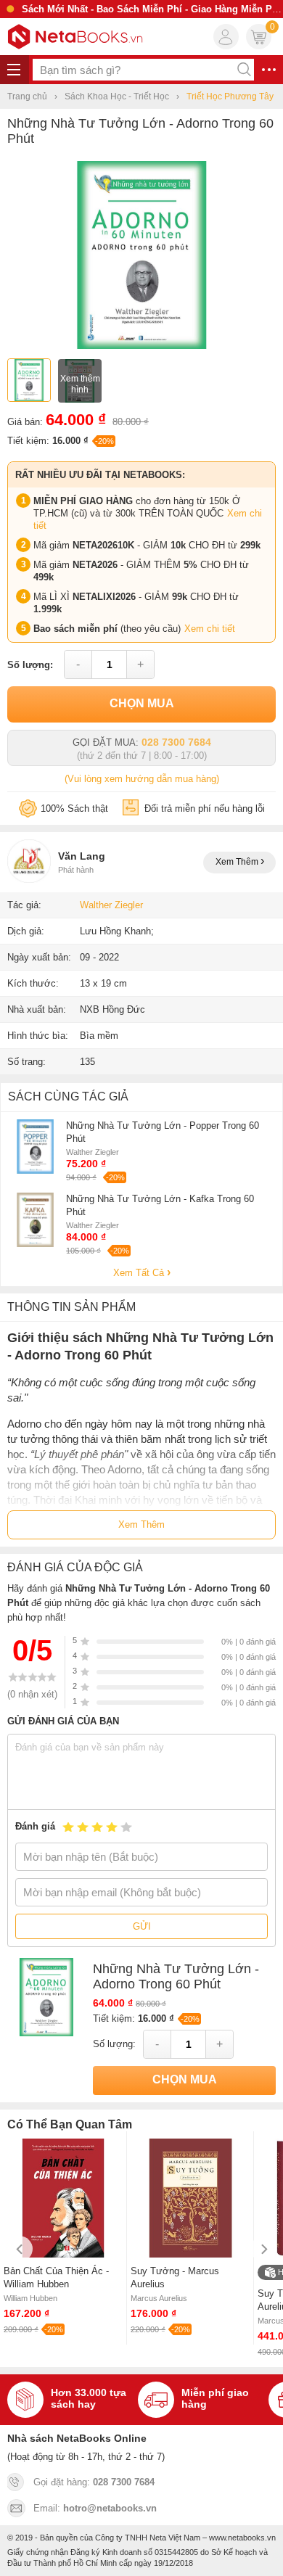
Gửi (142, 1926)
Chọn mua (142, 703)
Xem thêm (238, 862)
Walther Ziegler (111, 905)
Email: (95, 2508)
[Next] (263, 2249)
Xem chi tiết (210, 629)
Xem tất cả (140, 1273)
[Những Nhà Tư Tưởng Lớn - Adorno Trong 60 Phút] (142, 346)
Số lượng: (30, 665)
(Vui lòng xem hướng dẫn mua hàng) (142, 779)
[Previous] (20, 2249)
